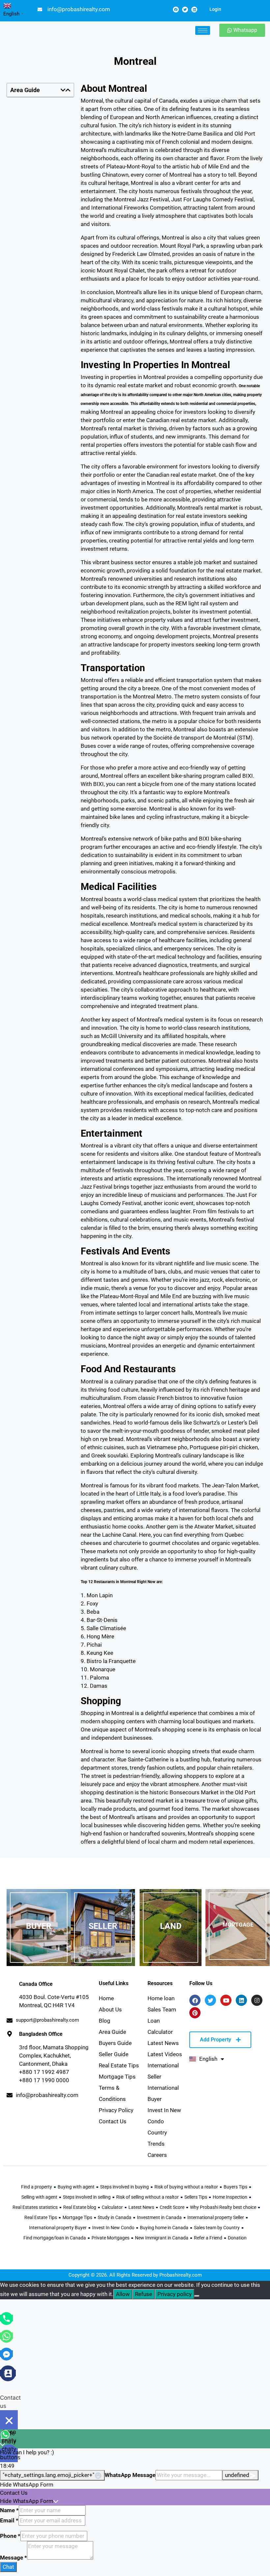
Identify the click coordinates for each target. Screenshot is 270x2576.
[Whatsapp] (6, 2336)
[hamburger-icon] (203, 30)
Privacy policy (175, 2294)
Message (13, 2558)
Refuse (144, 2294)
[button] (63, 90)
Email (9, 2520)
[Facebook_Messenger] (6, 2354)
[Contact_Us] (8, 2373)
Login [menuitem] (215, 9)
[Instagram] (257, 2000)
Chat (8, 2567)
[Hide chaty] (9, 2420)
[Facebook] (176, 10)
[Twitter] (185, 10)
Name (9, 2510)
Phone (10, 2536)
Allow (123, 2294)
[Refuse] (197, 2296)
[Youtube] (226, 2000)
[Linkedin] (194, 10)
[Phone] (6, 2318)
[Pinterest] (195, 2013)
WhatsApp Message (130, 2475)
